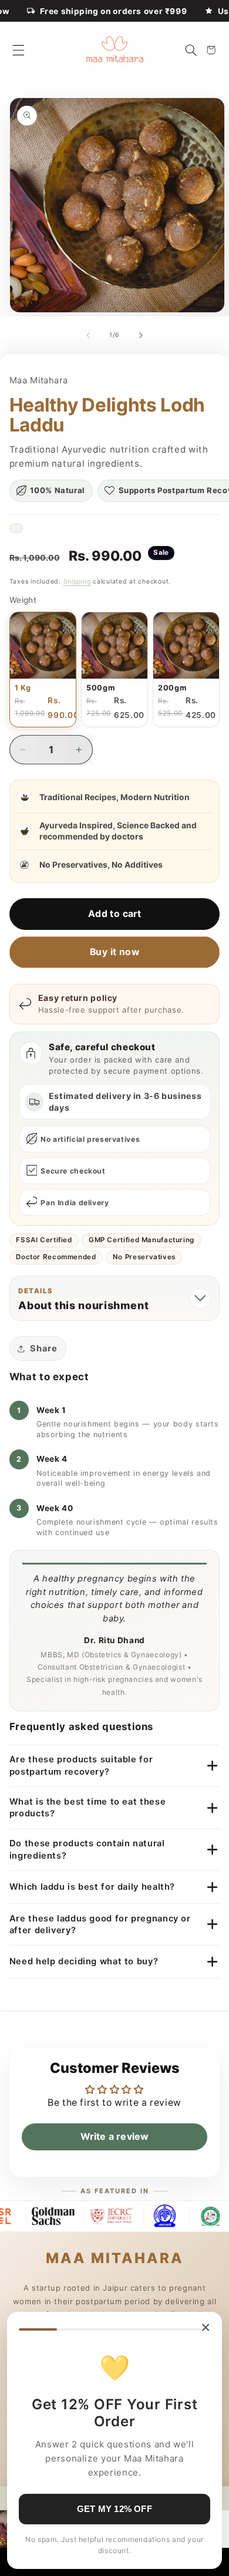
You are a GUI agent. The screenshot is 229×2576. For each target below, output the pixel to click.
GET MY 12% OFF (114, 2509)
